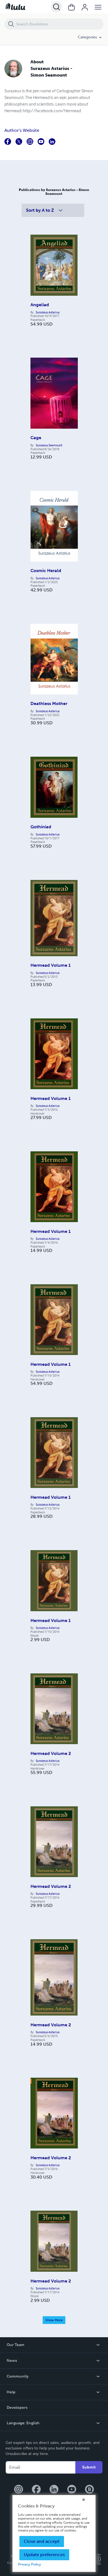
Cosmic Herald (46, 571)
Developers (17, 2408)
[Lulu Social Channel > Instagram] (19, 2490)
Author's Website (22, 130)
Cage (36, 438)
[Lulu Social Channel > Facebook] (36, 2490)
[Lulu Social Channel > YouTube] (72, 2490)
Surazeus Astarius (48, 312)
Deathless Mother (49, 703)
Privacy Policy (29, 2564)
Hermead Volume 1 (51, 965)
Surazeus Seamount (49, 445)
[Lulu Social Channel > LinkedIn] (54, 2490)
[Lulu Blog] (89, 2490)
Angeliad (40, 305)
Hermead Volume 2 (51, 1753)
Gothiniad (41, 827)
